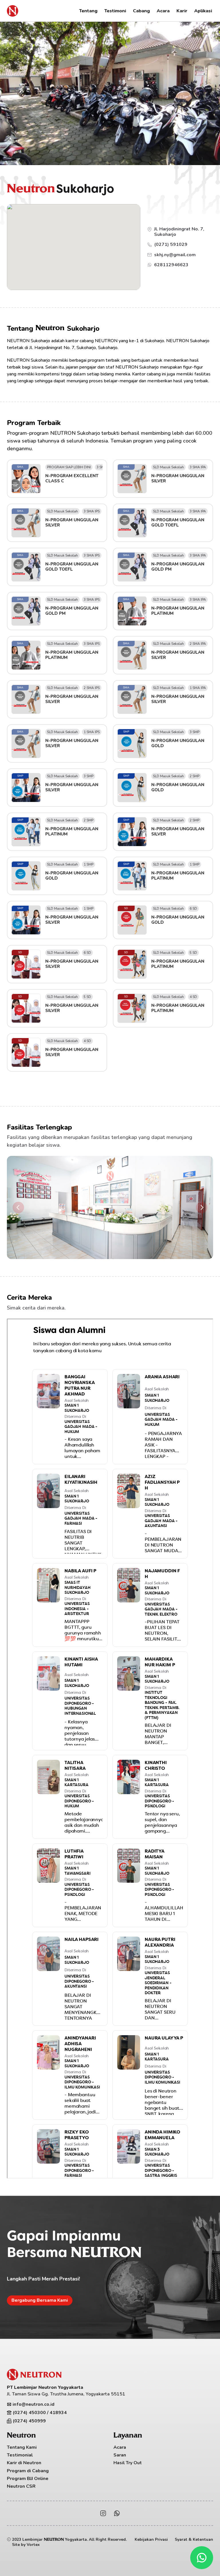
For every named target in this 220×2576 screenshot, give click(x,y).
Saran (120, 2455)
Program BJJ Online (28, 2479)
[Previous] (18, 1207)
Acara (120, 2447)
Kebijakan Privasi (151, 2539)
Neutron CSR (21, 2486)
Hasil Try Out (128, 2463)
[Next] (202, 1207)
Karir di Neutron (24, 2463)
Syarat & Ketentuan (194, 2539)
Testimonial (20, 2455)
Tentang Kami (22, 2447)
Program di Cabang (28, 2471)
